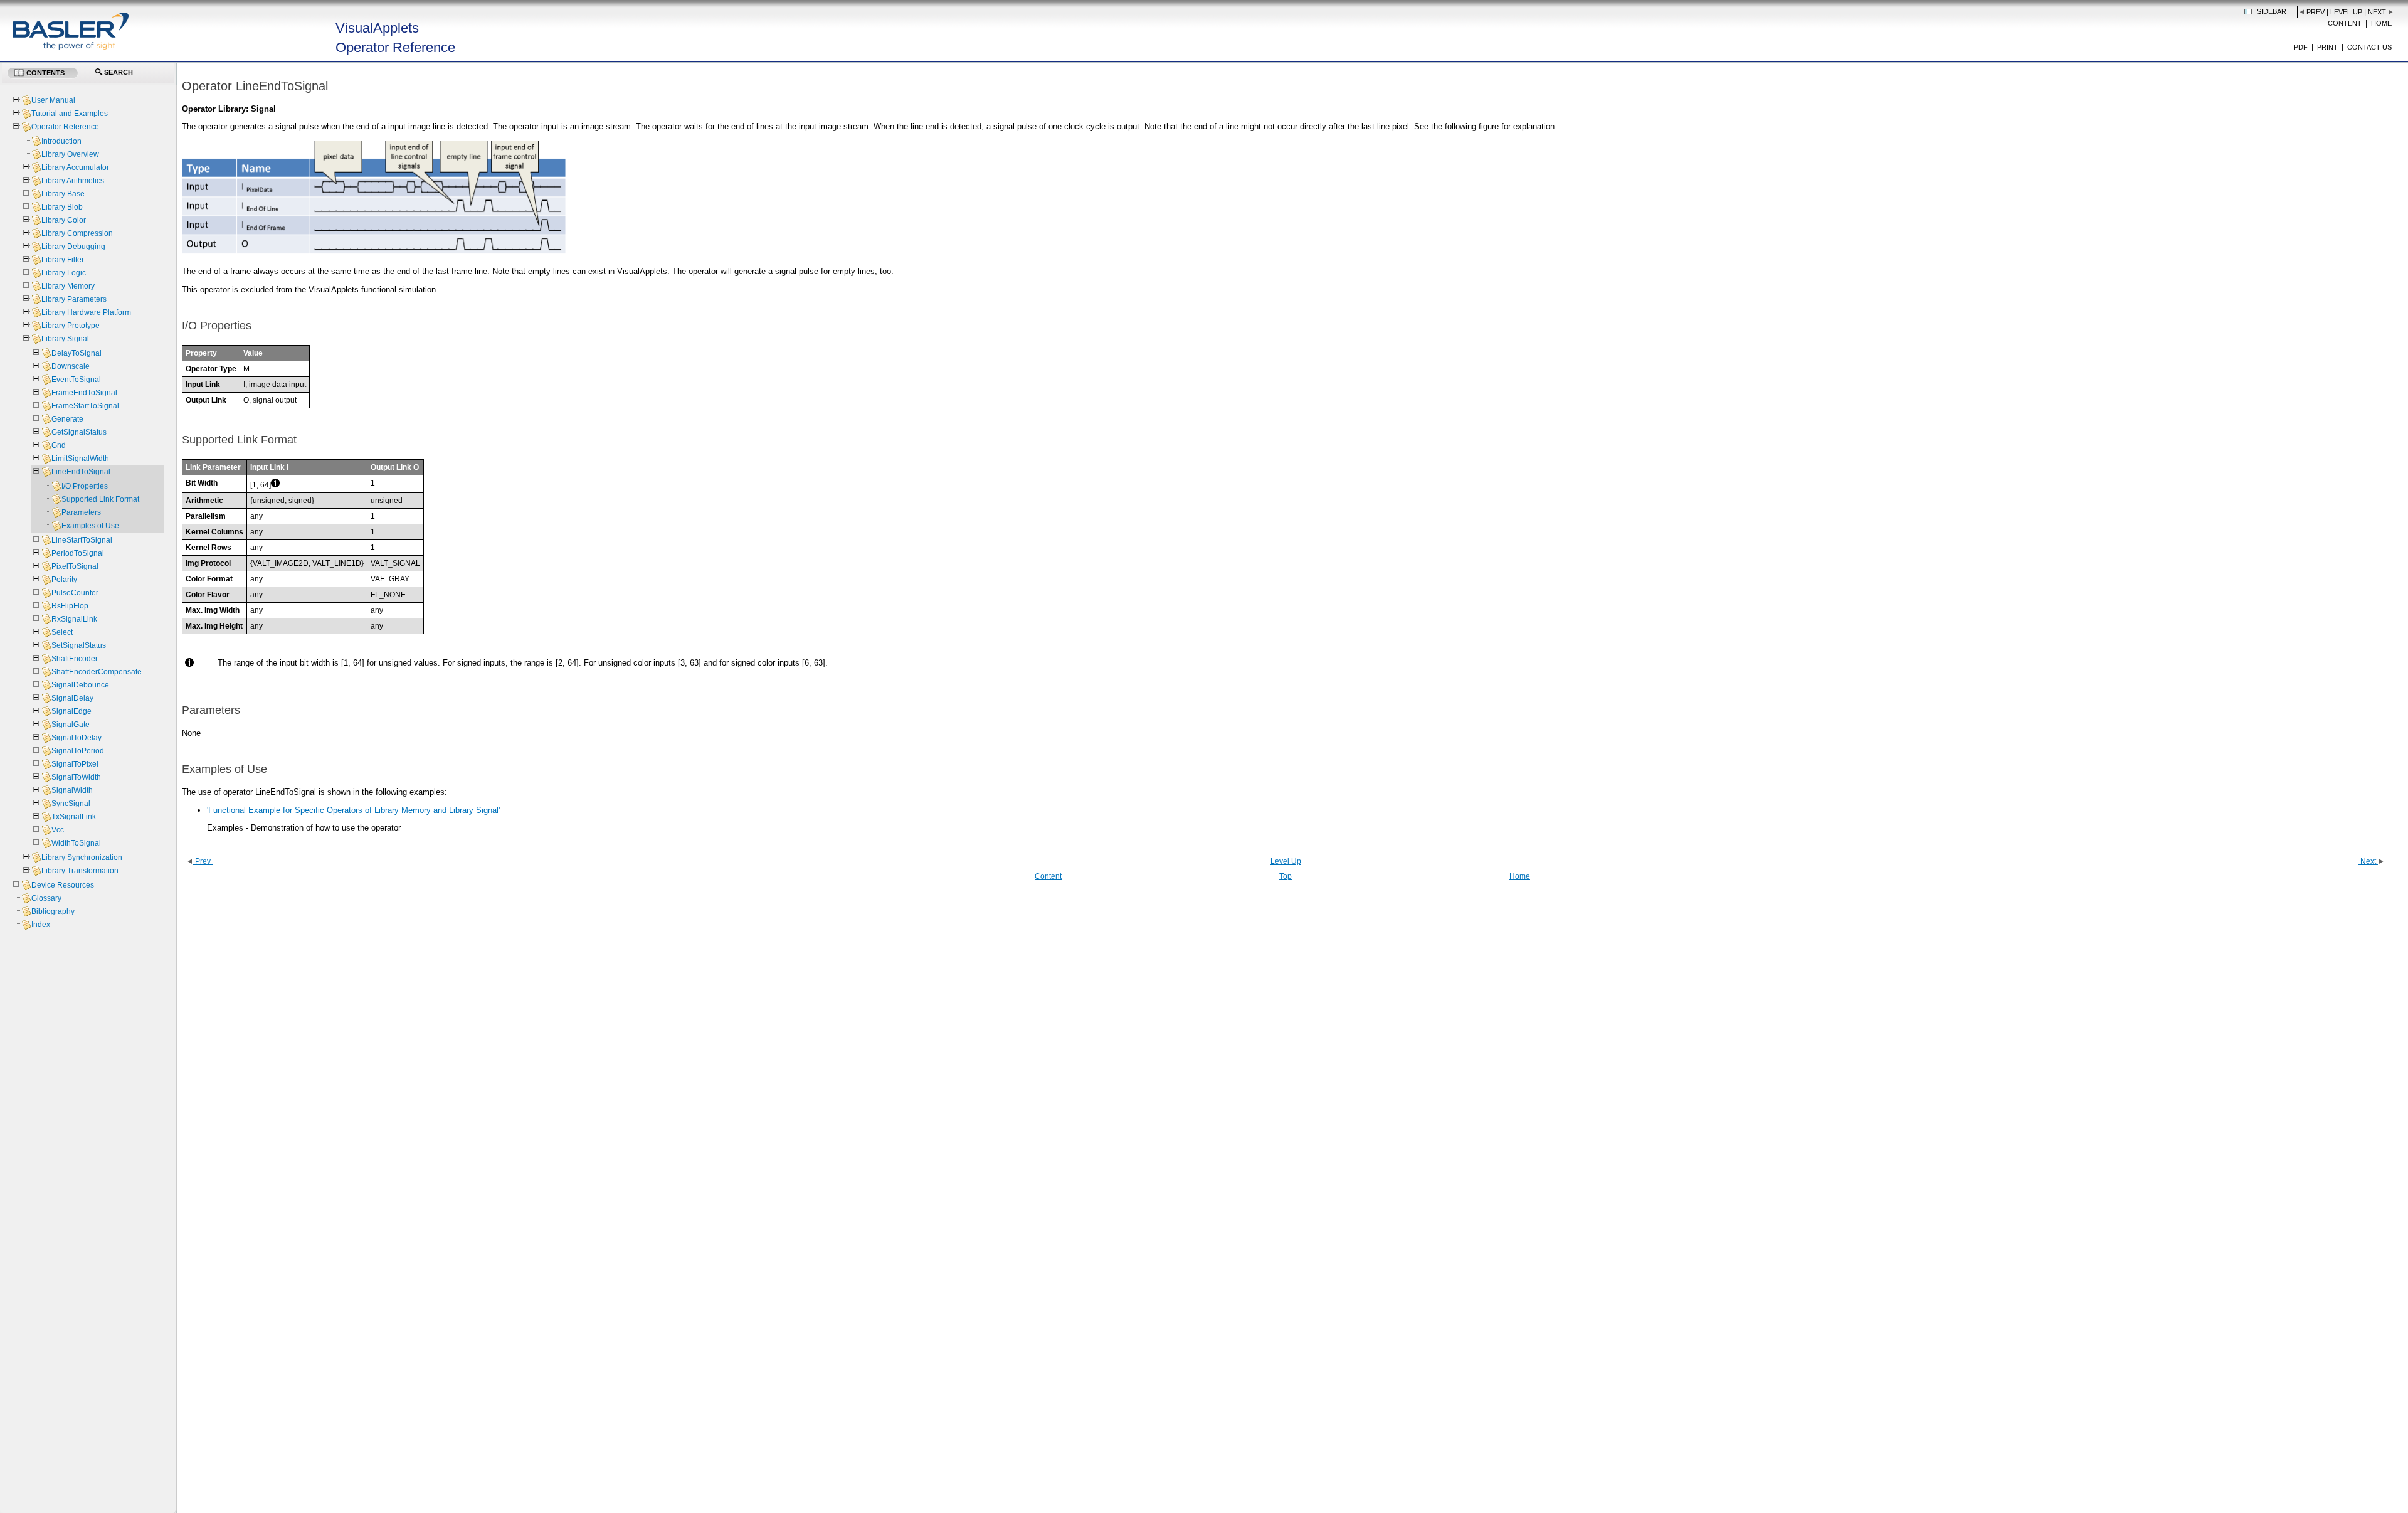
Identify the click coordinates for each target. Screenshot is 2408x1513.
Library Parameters (74, 299)
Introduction (61, 141)
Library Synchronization (82, 857)
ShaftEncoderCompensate (97, 672)
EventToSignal (76, 380)
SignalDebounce (80, 685)
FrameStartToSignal (85, 406)
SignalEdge (71, 711)
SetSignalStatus (79, 645)
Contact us (2369, 47)
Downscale (71, 366)
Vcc (58, 830)
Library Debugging (73, 247)
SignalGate (71, 725)
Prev (2316, 12)
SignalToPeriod (78, 751)
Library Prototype (71, 326)
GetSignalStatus (79, 432)
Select (62, 632)
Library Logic (64, 273)
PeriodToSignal (78, 553)
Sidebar (2272, 11)
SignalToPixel (75, 764)
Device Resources (63, 885)
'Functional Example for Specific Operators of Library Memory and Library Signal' (353, 810)
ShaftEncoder (75, 659)
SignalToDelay (77, 738)
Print (2327, 47)
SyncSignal (71, 804)
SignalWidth (72, 790)
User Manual (53, 100)
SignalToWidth (76, 777)
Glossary (46, 898)
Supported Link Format (100, 499)
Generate (67, 419)
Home (2381, 23)
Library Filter (63, 260)
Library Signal (65, 339)
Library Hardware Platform (86, 312)
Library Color (64, 220)
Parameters (81, 512)
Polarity (64, 580)
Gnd (59, 445)
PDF (2301, 47)
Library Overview (70, 154)
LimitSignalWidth (80, 459)
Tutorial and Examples (70, 114)
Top (1286, 876)
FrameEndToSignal (84, 393)
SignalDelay (72, 698)
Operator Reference (65, 127)
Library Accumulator (75, 167)
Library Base (63, 194)
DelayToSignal (77, 353)
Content (2345, 23)
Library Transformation (80, 871)
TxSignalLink (74, 817)
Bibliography (53, 911)
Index (41, 925)
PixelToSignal (75, 566)
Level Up (2346, 12)
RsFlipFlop (70, 606)
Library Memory (68, 286)
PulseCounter (75, 593)
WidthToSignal (76, 843)
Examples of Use (90, 526)
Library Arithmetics (73, 181)
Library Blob (62, 207)
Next (2377, 12)
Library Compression (77, 233)
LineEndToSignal (81, 472)
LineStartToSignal (82, 540)
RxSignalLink (74, 619)
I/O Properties (85, 486)
